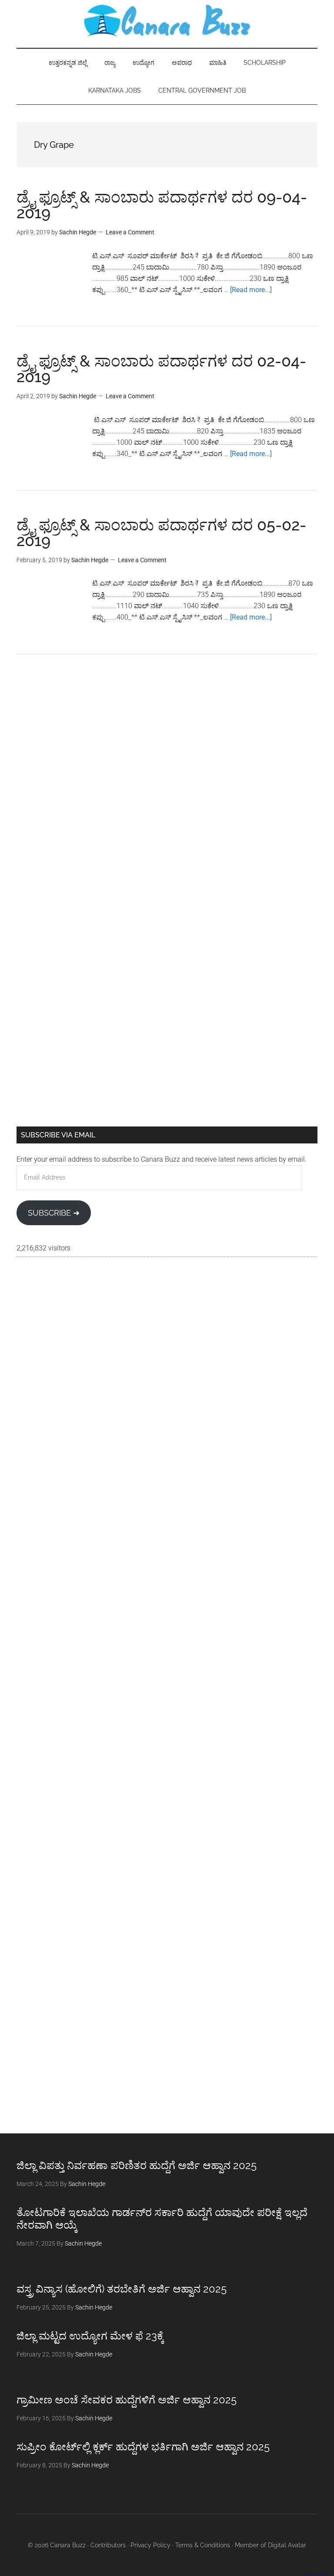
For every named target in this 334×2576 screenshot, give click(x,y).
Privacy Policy (150, 2545)
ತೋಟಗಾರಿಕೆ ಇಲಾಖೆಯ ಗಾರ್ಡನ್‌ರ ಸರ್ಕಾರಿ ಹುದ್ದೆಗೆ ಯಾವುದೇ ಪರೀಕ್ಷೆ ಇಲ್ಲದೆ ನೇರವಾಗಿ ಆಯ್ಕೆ (162, 2219)
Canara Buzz (167, 22)
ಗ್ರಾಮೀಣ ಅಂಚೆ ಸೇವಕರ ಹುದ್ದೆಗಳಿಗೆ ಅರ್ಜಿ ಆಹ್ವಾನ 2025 (127, 2400)
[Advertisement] (167, 741)
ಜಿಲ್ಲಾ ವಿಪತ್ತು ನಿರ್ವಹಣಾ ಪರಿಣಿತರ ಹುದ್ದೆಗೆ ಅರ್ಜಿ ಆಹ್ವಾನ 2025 (137, 2165)
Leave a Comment (130, 232)
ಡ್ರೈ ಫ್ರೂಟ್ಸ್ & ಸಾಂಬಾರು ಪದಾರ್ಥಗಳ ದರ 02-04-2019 (161, 369)
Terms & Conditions (203, 2545)
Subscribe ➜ (54, 1213)
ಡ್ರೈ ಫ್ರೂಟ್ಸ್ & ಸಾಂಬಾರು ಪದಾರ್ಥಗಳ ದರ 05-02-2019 (161, 533)
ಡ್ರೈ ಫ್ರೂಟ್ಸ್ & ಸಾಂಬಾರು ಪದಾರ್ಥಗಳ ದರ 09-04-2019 (162, 205)
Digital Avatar (287, 2545)
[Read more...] (251, 290)
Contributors (108, 2545)
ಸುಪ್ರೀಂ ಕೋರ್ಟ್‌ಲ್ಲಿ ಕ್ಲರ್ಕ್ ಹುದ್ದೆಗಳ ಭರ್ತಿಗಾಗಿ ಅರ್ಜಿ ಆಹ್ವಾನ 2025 (143, 2447)
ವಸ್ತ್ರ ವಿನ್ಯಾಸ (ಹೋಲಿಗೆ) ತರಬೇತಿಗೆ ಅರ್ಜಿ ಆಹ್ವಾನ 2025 (122, 2289)
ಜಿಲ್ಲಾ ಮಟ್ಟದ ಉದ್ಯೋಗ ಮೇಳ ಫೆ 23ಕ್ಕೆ (90, 2336)
